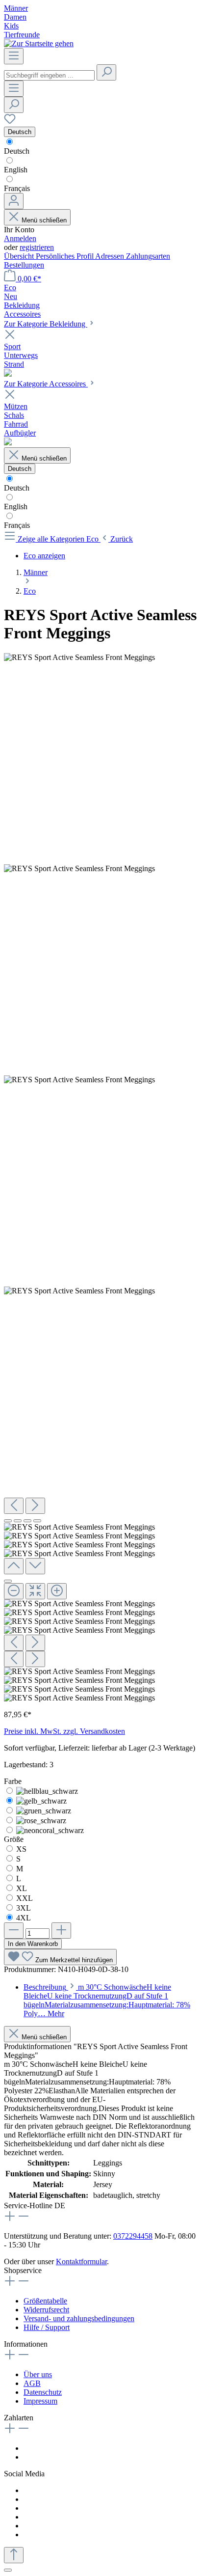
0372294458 (133, 2236)
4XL (24, 1918)
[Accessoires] (8, 443)
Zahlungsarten (148, 256)
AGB (32, 2383)
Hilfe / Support (47, 2327)
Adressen (111, 256)
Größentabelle (45, 2301)
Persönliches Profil (65, 256)
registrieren (37, 247)
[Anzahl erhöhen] (61, 1931)
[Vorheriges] (14, 1506)
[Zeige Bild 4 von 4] (37, 1521)
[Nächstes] (35, 1506)
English (16, 170)
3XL (24, 1908)
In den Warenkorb (33, 1944)
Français (17, 188)
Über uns (38, 2374)
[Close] (8, 1581)
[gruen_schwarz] (44, 1811)
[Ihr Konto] (14, 201)
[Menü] (14, 56)
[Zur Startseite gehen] (39, 43)
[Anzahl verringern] (14, 1931)
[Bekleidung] (8, 374)
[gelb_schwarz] (41, 1801)
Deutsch (17, 151)
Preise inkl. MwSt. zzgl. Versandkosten (64, 1731)
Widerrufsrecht (46, 2310)
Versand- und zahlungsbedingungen (79, 2318)
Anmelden (20, 238)
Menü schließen (44, 220)
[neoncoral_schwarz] (50, 1830)
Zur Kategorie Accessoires (46, 384)
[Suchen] (106, 72)
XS (21, 1849)
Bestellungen (24, 265)
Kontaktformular (81, 2261)
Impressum (40, 2401)
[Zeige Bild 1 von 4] (8, 1521)
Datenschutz (43, 2392)
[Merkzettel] (10, 122)
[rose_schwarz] (41, 1821)
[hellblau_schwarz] (47, 1791)
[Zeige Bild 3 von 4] (27, 1521)
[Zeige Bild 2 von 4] (18, 1521)
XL (22, 1888)
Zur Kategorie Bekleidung (46, 324)
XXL (25, 1898)
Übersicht (20, 256)
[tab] (107, 2000)
